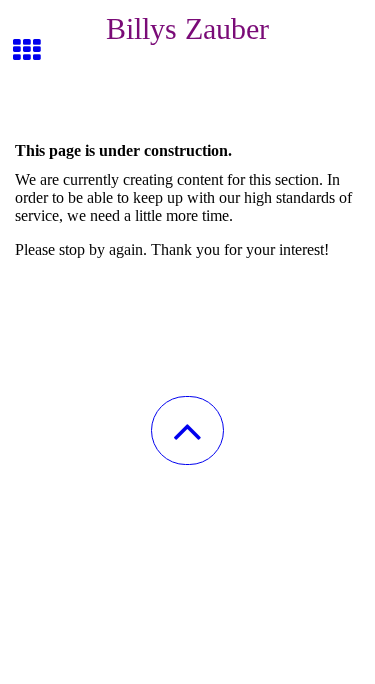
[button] (187, 430)
